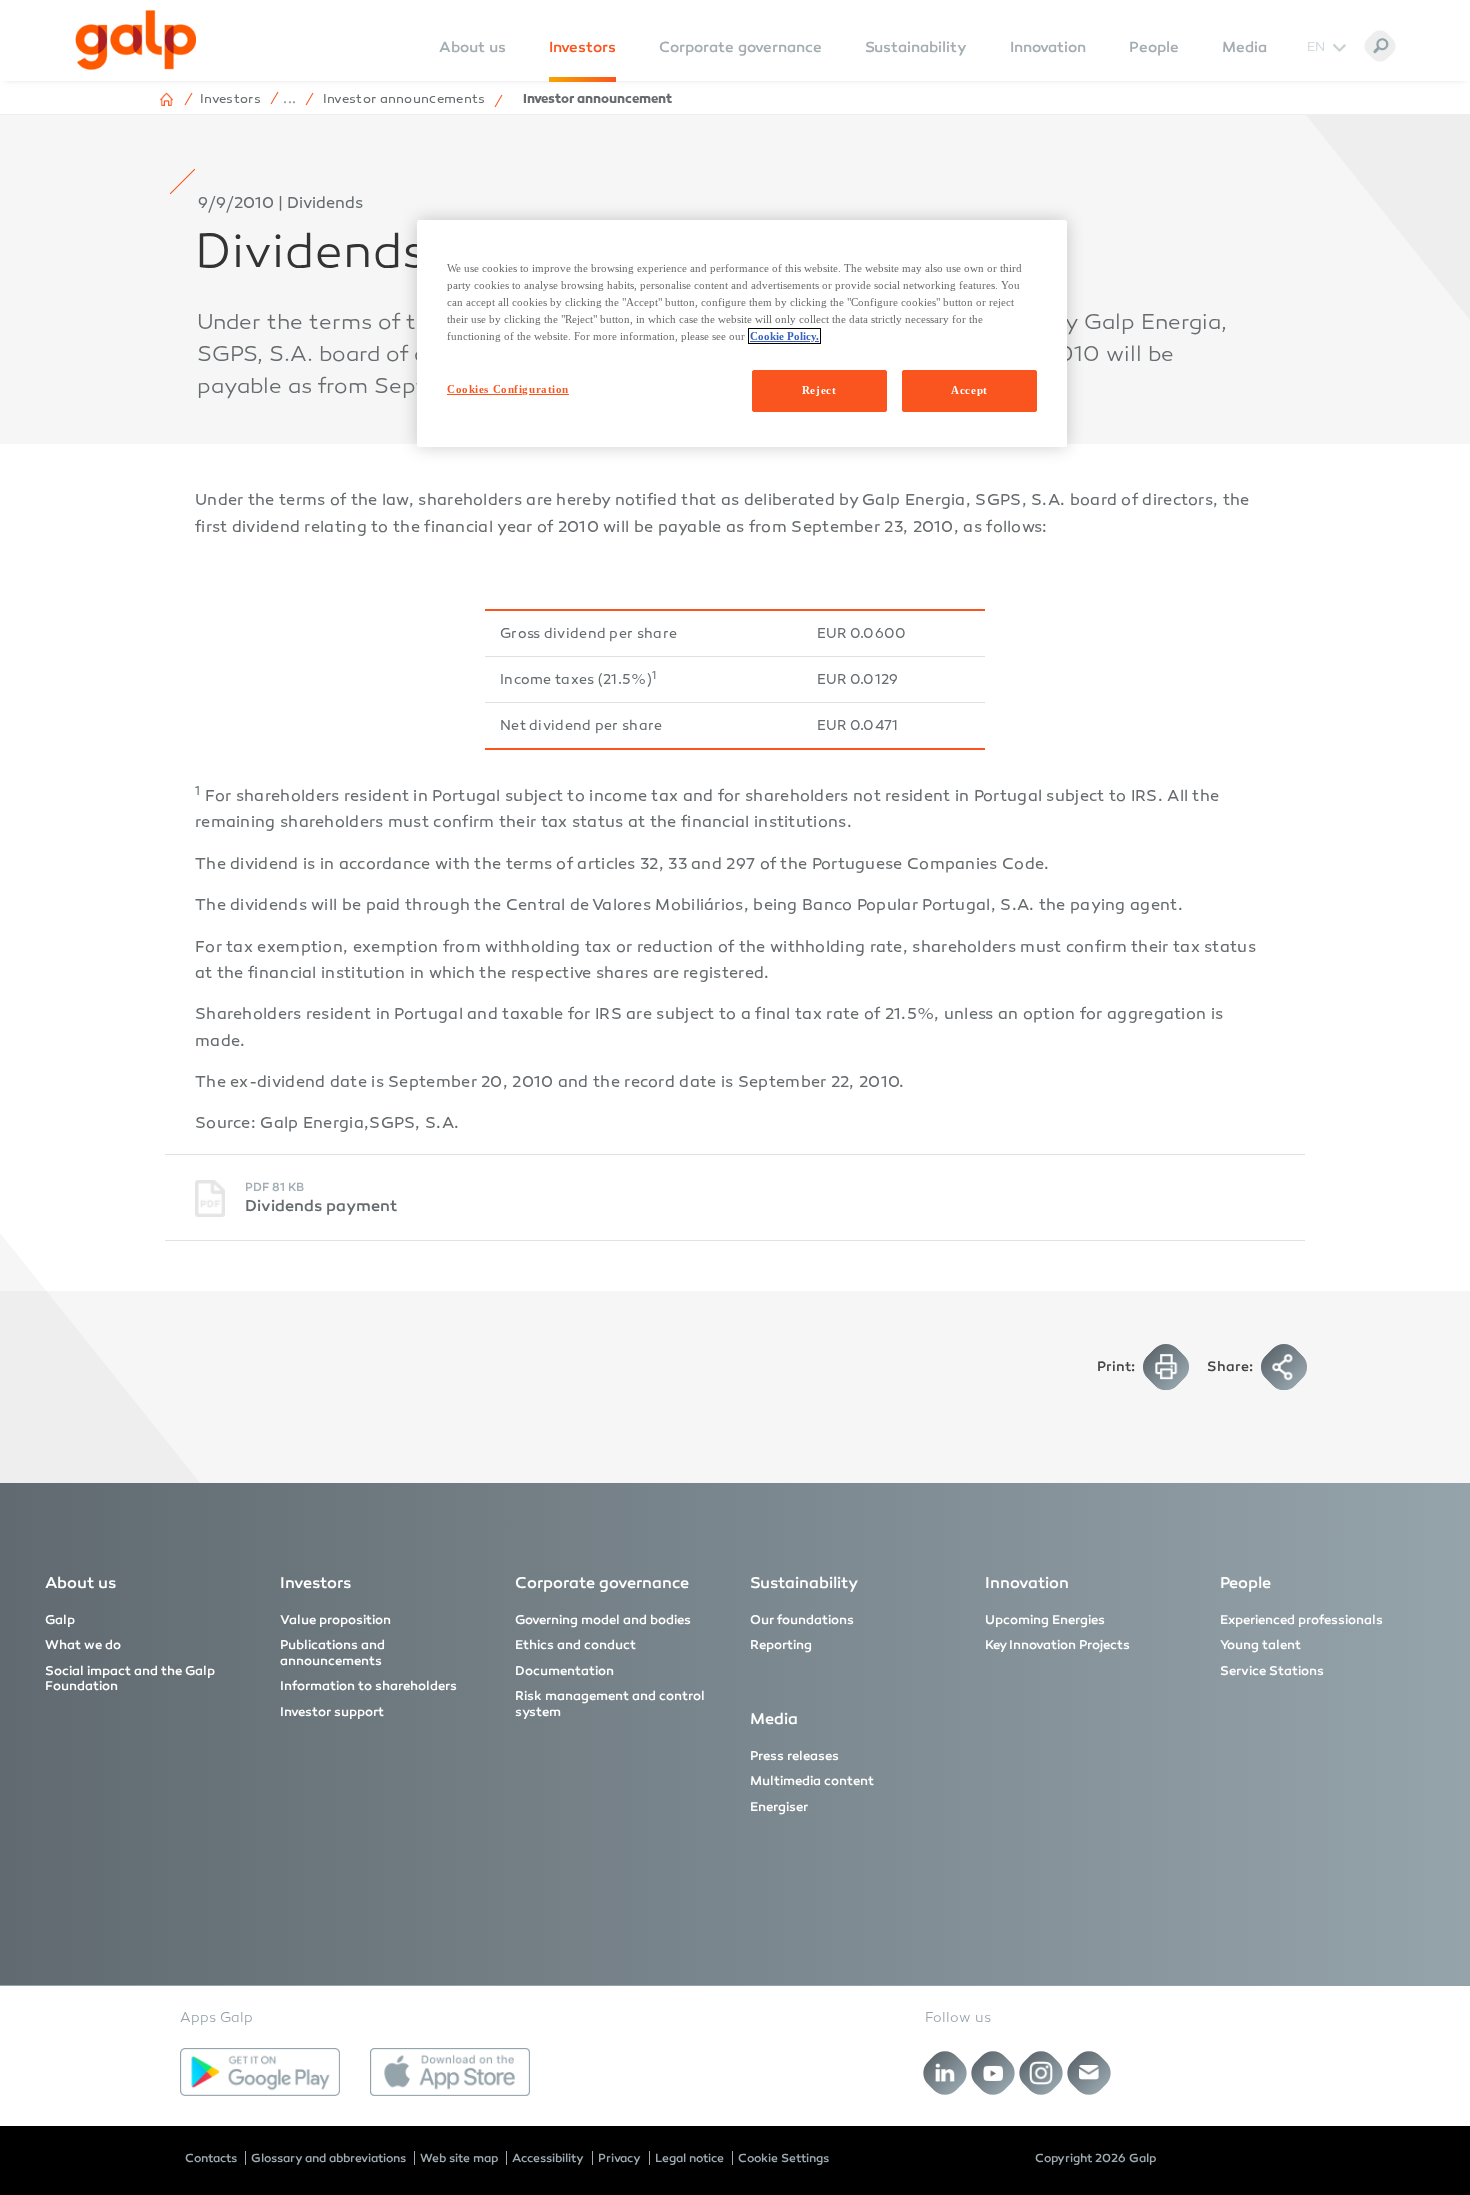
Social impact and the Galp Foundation (130, 1679)
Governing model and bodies (603, 1620)
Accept (969, 390)
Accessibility (548, 2158)
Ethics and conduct (575, 1645)
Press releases (794, 1756)
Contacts (211, 2158)
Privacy (619, 2158)
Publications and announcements (332, 1653)
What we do (83, 1645)
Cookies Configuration (508, 389)
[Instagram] (1041, 2073)
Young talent (1260, 1645)
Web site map (459, 2158)
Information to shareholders (368, 1686)
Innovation (1048, 47)
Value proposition (335, 1620)
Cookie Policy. (784, 336)
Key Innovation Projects (1057, 1645)
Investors (582, 47)
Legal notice (689, 2158)
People (1154, 47)
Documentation (564, 1671)
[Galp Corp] (136, 40)
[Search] (1380, 46)
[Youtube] (993, 2073)
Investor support (332, 1712)
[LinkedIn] (945, 2073)
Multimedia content (812, 1781)
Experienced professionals (1301, 1620)
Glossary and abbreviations (328, 2158)
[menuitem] (472, 60)
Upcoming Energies (1045, 1620)
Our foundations (802, 1620)
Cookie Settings (783, 2158)
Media (1244, 47)
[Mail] (1089, 2073)
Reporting (781, 1645)
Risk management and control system (610, 1704)
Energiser (779, 1807)
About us (80, 1582)
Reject (819, 390)
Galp (60, 1620)
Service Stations (1272, 1671)
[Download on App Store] (450, 2072)
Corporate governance (740, 47)
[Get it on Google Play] (260, 2072)
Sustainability (916, 47)
